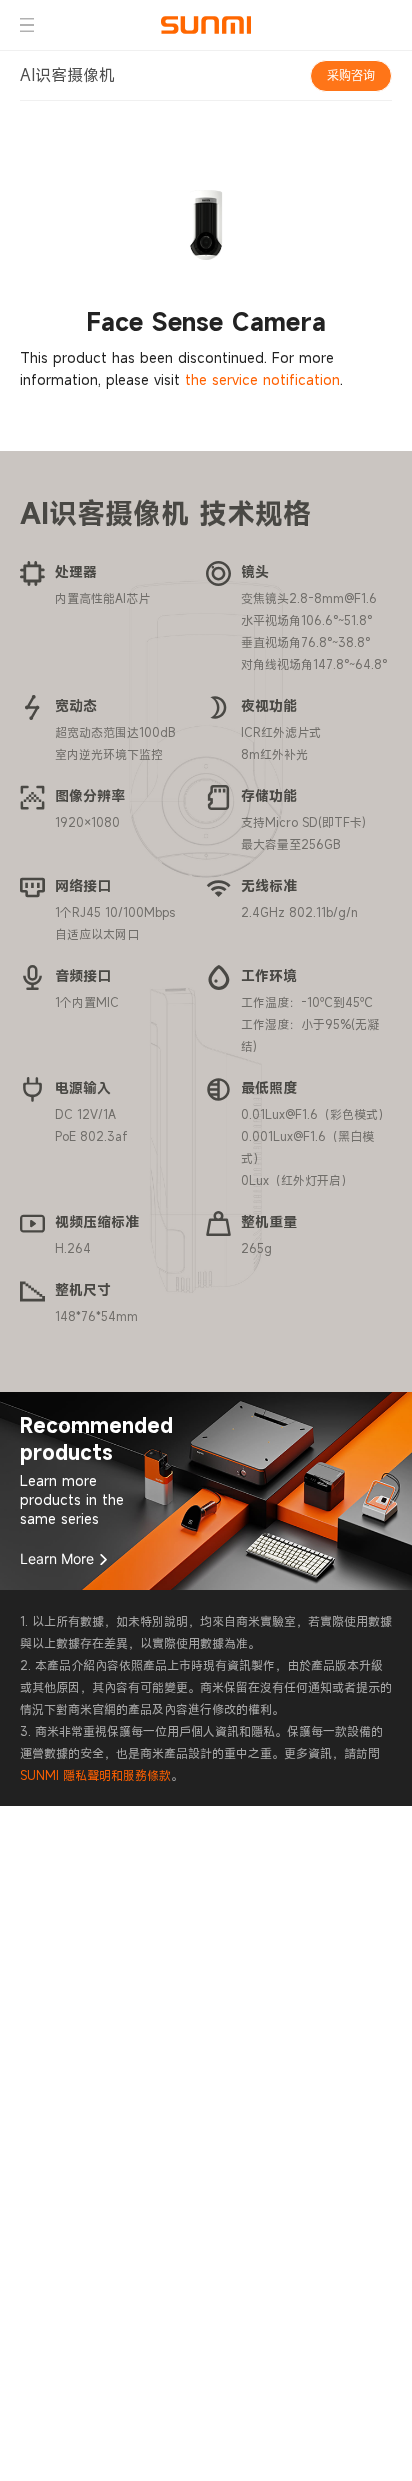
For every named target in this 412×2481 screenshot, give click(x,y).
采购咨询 (351, 75)
